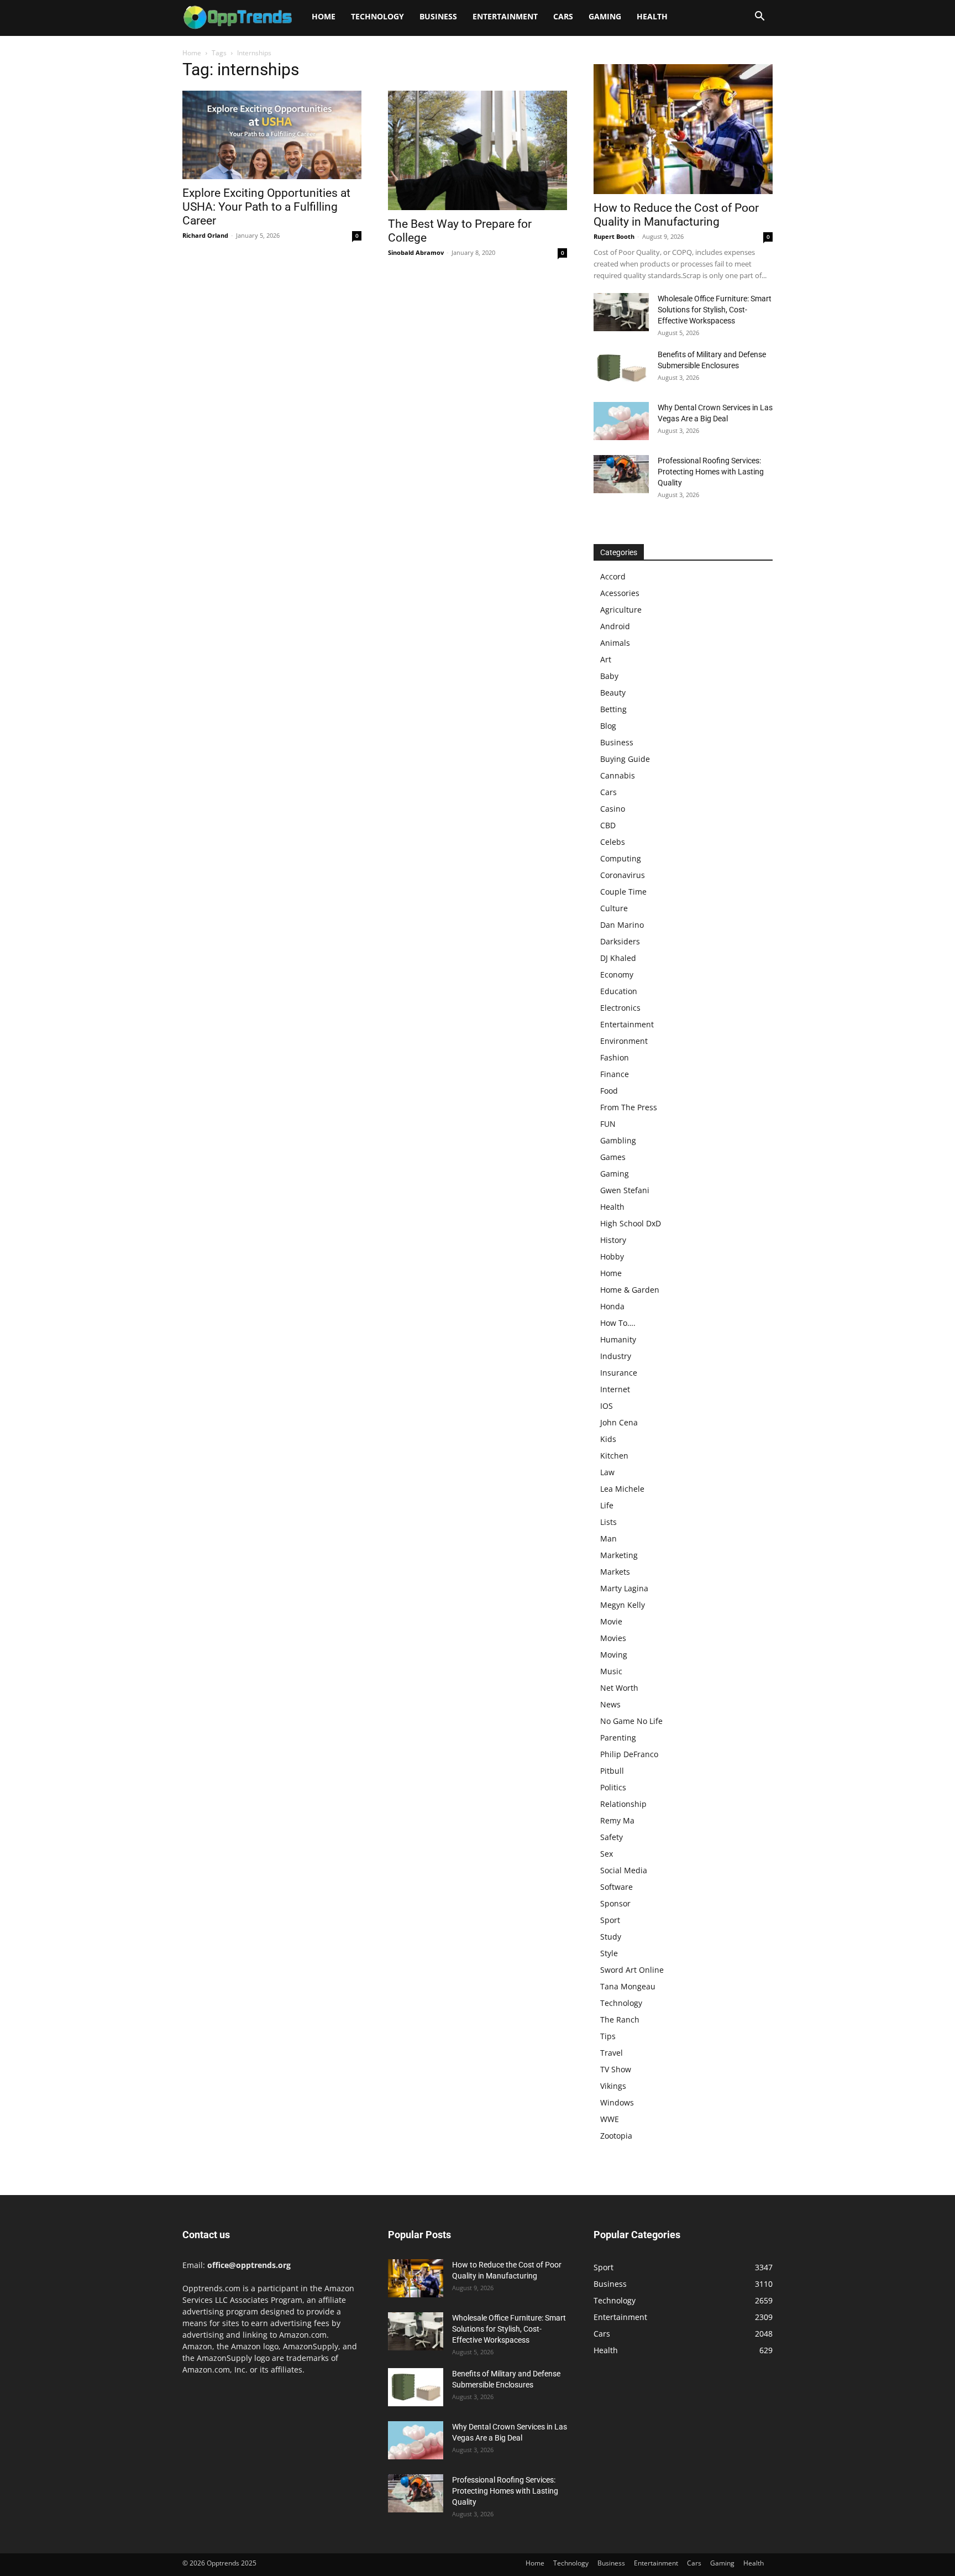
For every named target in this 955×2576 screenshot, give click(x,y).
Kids (608, 1439)
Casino (613, 809)
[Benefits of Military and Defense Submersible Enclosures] (621, 368)
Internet (615, 1389)
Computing (621, 858)
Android (615, 626)
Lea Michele (622, 1489)
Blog (608, 726)
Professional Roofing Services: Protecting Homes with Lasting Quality (711, 472)
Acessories (620, 593)
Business (438, 16)
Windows (617, 2102)
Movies (613, 1638)
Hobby (612, 1256)
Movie (611, 1621)
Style (609, 1953)
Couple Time (623, 892)
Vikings (613, 2086)
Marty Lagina (624, 1588)
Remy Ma (617, 1820)
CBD (608, 825)
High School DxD (631, 1223)
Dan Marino (622, 925)
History (613, 1240)
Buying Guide (625, 759)
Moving (614, 1655)
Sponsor (615, 1903)
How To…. (618, 1323)
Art (606, 659)
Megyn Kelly (623, 1605)
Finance (615, 1074)
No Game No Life (631, 1721)
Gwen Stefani (625, 1190)
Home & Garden (630, 1290)
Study (611, 1937)
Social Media (624, 1870)
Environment (624, 1041)
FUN (608, 1124)
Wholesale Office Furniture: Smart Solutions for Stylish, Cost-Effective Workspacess (715, 310)
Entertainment (505, 16)
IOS (607, 1406)
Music (611, 1671)
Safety (612, 1837)
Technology (377, 16)
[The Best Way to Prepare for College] (478, 150)
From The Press (629, 1107)
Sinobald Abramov (416, 252)
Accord (613, 576)
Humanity (618, 1339)
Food (609, 1091)
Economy (617, 975)
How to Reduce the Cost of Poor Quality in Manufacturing (676, 215)
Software (616, 1887)
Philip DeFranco (629, 1754)
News (610, 1704)
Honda (612, 1306)
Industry (616, 1356)
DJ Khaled (618, 958)
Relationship (623, 1804)
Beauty (613, 693)
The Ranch (620, 2019)
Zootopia (616, 2136)
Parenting (618, 1738)
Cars (563, 16)
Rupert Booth (614, 236)
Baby (609, 676)
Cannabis (618, 775)
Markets (615, 1572)
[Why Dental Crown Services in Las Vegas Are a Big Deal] (621, 421)
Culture (614, 908)
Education (619, 991)
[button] (759, 17)
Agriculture (621, 610)
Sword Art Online (632, 1970)
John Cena (619, 1422)
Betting (613, 709)
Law (607, 1472)
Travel (612, 2053)
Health (652, 16)
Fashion (615, 1057)
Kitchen (614, 1456)
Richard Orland (205, 235)
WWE (610, 2119)
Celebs (613, 842)
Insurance (619, 1373)
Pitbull (612, 1771)
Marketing (619, 1555)
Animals (615, 643)
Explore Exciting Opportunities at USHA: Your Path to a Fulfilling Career (266, 207)
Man (608, 1538)
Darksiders (620, 941)
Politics (613, 1787)
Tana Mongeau (628, 1986)
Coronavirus (623, 875)
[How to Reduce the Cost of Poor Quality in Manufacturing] (683, 129)
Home (324, 16)
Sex (607, 1854)
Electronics (620, 1008)
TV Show (616, 2069)
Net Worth (619, 1688)
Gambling (618, 1140)
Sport (610, 1920)
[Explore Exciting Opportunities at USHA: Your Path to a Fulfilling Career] (272, 135)
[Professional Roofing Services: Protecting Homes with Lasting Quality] (621, 474)
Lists (608, 1522)
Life (607, 1505)
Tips (608, 2036)
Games (613, 1157)
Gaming (605, 16)
